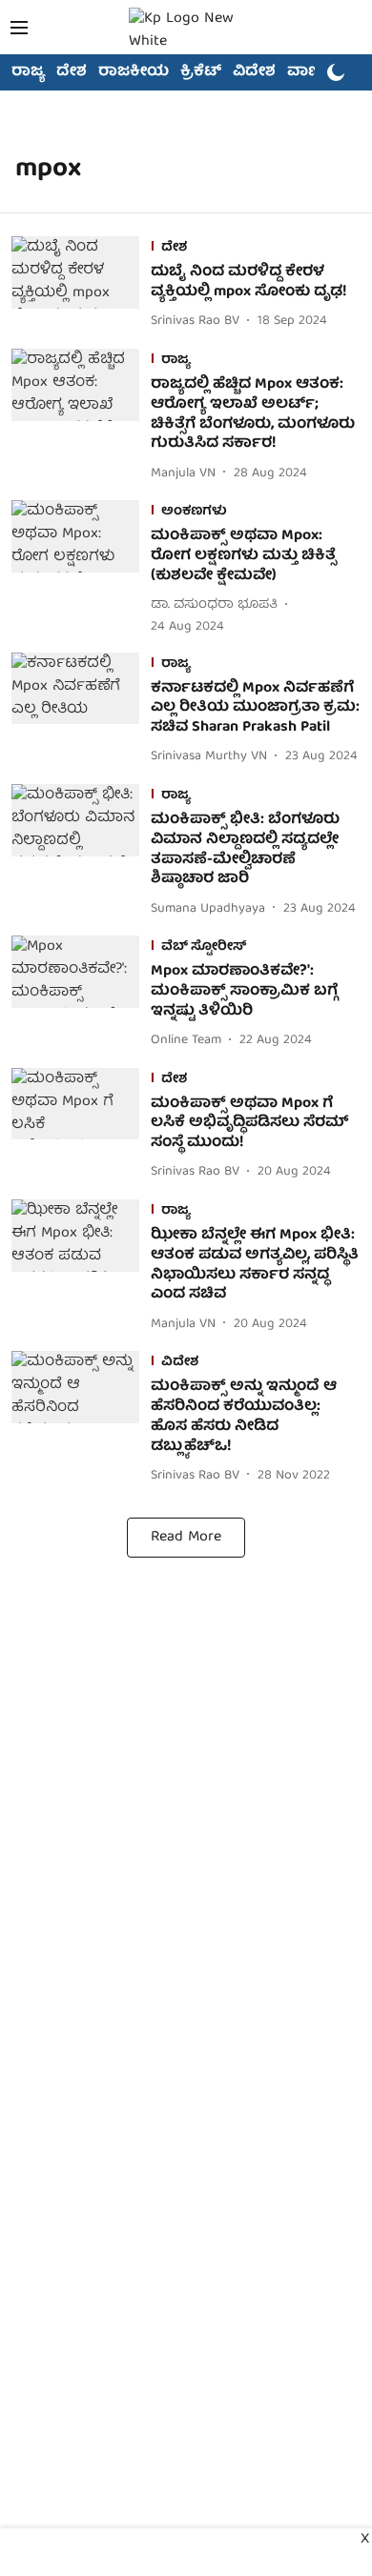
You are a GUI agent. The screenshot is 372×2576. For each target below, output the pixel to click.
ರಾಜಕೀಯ (134, 72)
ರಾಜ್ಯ (28, 72)
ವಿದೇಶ (254, 72)
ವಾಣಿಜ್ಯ (311, 72)
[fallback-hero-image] (81, 285)
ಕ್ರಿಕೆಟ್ (201, 72)
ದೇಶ (72, 72)
